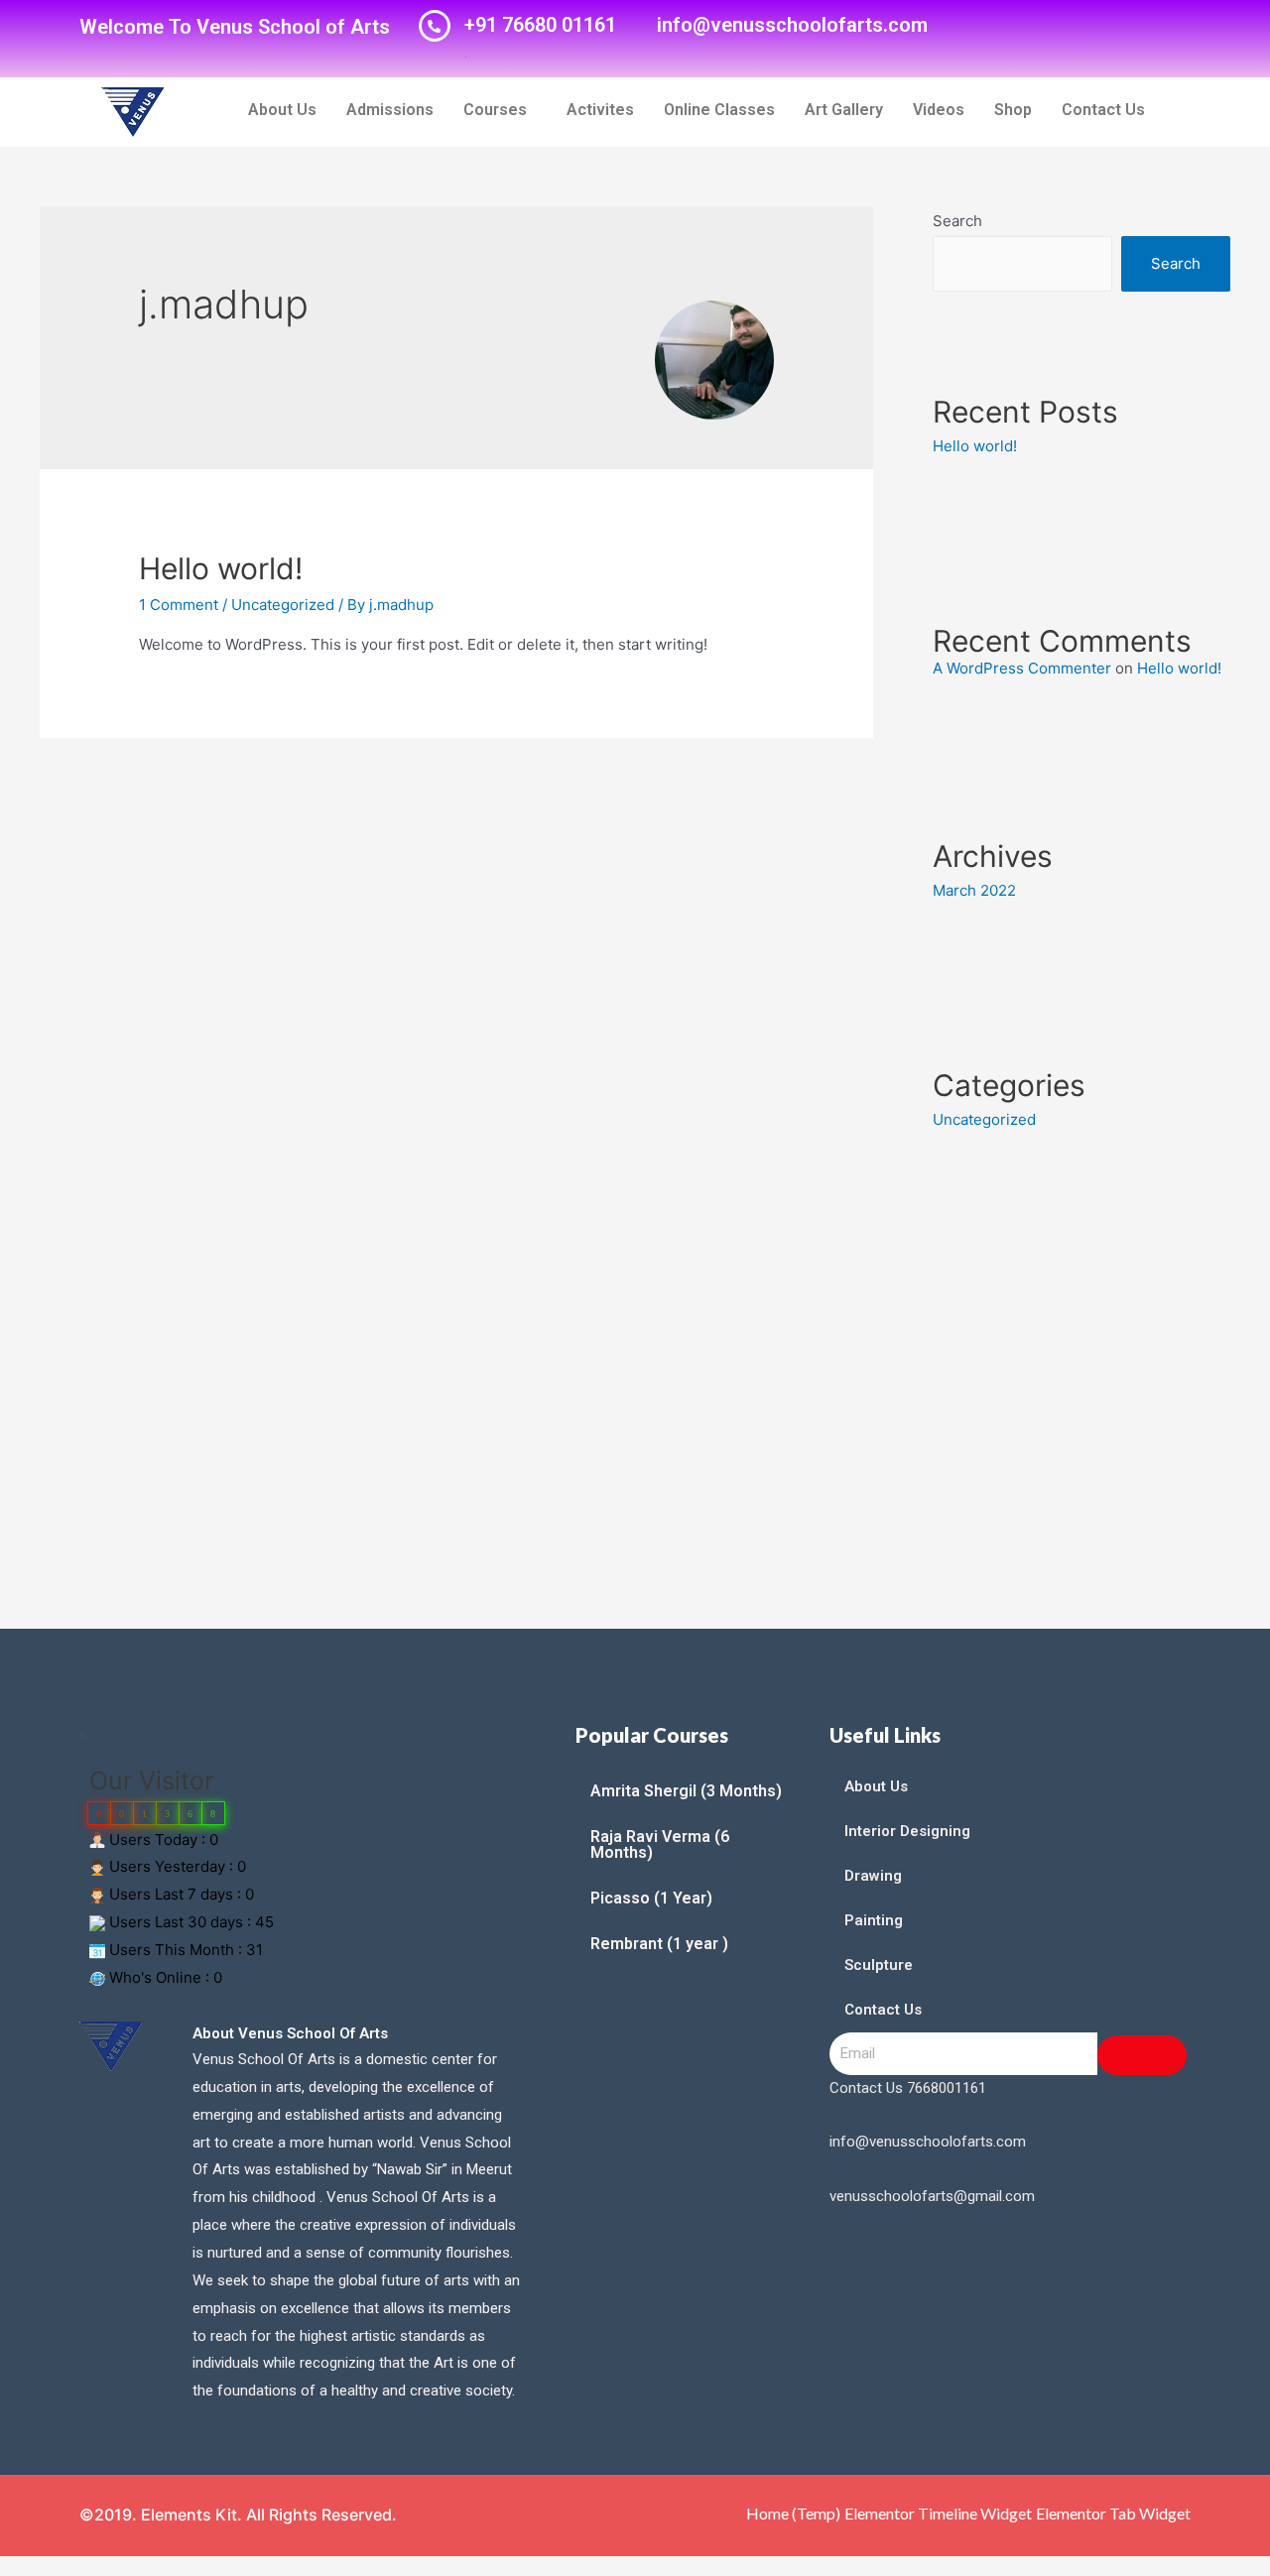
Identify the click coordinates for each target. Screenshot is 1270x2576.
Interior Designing (907, 1831)
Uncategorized (283, 605)
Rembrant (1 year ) (659, 1944)
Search (957, 221)
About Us (282, 110)
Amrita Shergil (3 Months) (686, 1791)
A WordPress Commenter (1022, 668)
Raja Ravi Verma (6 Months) (660, 1844)
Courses (495, 110)
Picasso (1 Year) (651, 1898)
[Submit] (1142, 2055)
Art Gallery (844, 110)
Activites (600, 110)
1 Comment (179, 605)
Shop (1013, 110)
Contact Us (1103, 110)
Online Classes (719, 110)
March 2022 (974, 890)
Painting (874, 1920)
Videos (939, 110)
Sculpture (879, 1965)
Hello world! (221, 568)
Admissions (390, 110)
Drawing (873, 1876)
